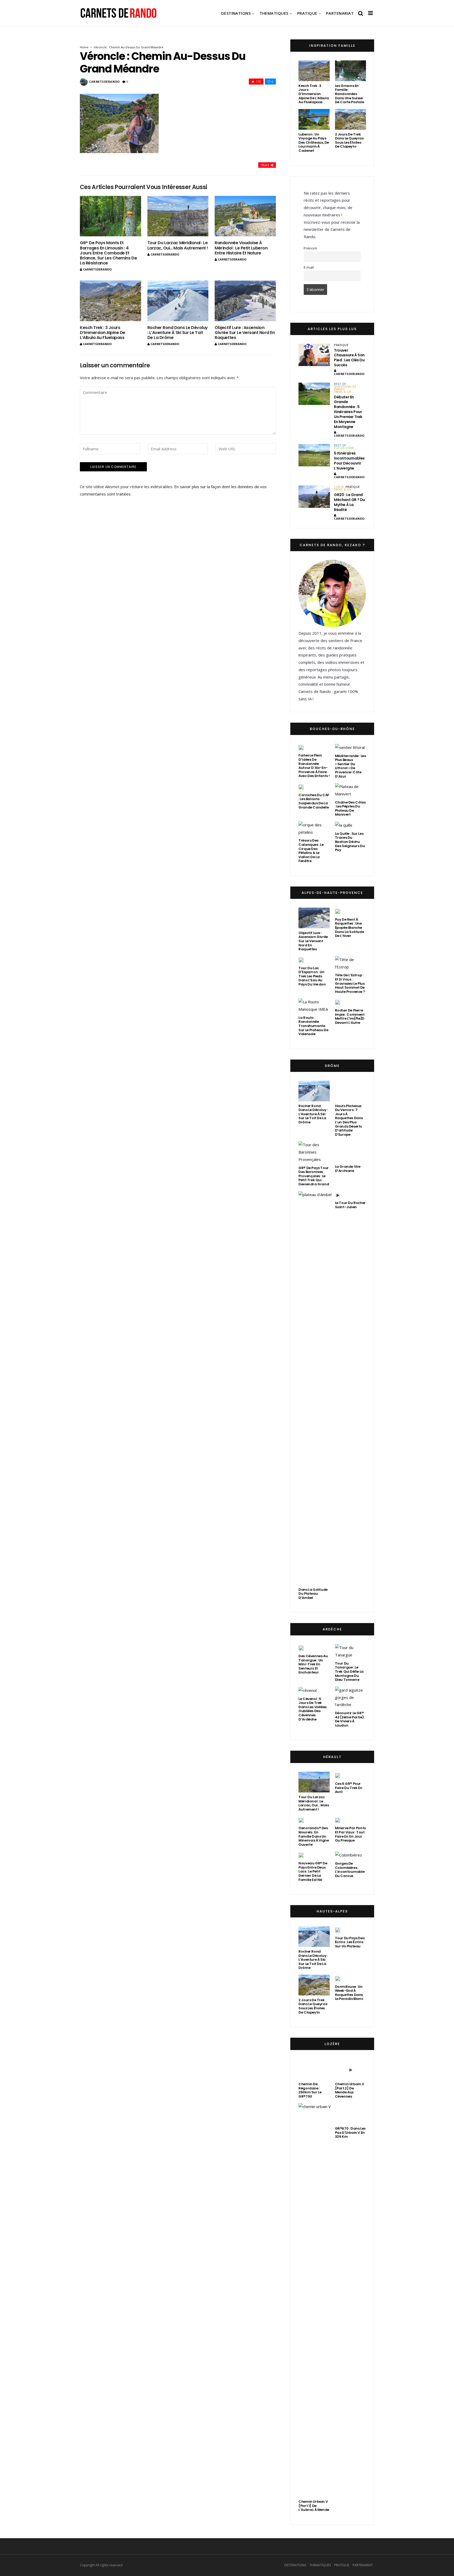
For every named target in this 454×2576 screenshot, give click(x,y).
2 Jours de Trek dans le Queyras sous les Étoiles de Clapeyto (349, 140)
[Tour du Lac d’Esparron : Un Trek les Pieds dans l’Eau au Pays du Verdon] (301, 960)
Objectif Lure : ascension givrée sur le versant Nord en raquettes (245, 333)
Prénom (310, 248)
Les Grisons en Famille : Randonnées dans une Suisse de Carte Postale (350, 94)
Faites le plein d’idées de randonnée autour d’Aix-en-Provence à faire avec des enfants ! (314, 766)
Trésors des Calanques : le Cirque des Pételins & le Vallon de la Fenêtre (311, 851)
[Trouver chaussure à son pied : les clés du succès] (314, 355)
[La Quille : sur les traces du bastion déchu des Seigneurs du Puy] (344, 825)
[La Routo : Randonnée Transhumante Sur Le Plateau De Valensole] (314, 1006)
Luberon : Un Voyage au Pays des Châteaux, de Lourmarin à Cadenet (314, 142)
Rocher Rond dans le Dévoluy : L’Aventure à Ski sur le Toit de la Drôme (178, 333)
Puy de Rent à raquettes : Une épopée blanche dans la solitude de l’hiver (350, 928)
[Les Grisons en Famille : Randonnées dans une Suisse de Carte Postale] (350, 71)
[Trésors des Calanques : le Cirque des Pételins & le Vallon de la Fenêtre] (314, 829)
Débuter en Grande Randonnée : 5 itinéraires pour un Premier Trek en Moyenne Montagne (348, 412)
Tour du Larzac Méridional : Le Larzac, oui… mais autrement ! (178, 245)
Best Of (340, 384)
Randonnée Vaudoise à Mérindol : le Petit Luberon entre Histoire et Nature (241, 248)
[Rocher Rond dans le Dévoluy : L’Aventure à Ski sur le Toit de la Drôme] (178, 301)
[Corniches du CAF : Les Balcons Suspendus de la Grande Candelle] (301, 787)
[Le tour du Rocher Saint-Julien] (338, 2189)
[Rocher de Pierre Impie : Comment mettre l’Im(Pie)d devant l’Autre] (338, 1002)
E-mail (309, 267)
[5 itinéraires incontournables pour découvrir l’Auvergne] (314, 455)
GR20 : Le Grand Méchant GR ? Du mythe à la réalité (349, 502)
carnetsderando (104, 82)
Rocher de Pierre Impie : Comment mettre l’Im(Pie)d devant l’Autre (350, 1016)
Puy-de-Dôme (344, 448)
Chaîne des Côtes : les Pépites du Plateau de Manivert (350, 809)
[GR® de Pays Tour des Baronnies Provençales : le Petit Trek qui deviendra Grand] (314, 1656)
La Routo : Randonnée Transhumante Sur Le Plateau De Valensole (313, 1026)
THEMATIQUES (274, 13)
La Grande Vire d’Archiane (348, 2176)
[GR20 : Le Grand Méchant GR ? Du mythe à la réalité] (314, 497)
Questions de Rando (345, 388)
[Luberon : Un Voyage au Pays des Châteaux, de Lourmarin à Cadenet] (314, 119)
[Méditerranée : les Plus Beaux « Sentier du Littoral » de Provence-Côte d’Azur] (350, 747)
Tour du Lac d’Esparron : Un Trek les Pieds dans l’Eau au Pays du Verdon (312, 976)
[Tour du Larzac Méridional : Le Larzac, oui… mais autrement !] (178, 216)
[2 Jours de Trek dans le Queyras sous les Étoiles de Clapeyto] (350, 119)
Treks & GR (342, 392)
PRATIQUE (307, 13)
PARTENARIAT (340, 13)
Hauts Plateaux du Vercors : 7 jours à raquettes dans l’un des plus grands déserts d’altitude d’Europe (349, 1624)
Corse (339, 487)
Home (84, 47)
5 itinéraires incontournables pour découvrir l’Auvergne (349, 461)
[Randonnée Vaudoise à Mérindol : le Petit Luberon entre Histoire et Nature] (245, 216)
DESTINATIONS (236, 13)
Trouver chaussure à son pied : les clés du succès (349, 358)
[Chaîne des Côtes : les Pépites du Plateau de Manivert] (350, 790)
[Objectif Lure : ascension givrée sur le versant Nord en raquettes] (245, 301)
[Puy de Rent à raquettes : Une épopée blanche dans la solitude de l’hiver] (338, 911)
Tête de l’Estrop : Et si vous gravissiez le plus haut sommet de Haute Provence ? (350, 983)
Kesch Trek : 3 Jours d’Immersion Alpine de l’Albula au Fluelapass (103, 333)
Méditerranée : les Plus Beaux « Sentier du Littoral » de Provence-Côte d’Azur (350, 766)
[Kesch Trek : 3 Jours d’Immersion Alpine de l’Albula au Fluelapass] (110, 301)
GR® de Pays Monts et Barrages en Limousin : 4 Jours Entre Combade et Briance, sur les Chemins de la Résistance (108, 253)
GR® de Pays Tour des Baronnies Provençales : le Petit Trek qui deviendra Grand (314, 1680)
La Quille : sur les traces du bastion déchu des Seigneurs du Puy (350, 842)
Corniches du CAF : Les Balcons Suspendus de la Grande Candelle (314, 801)
